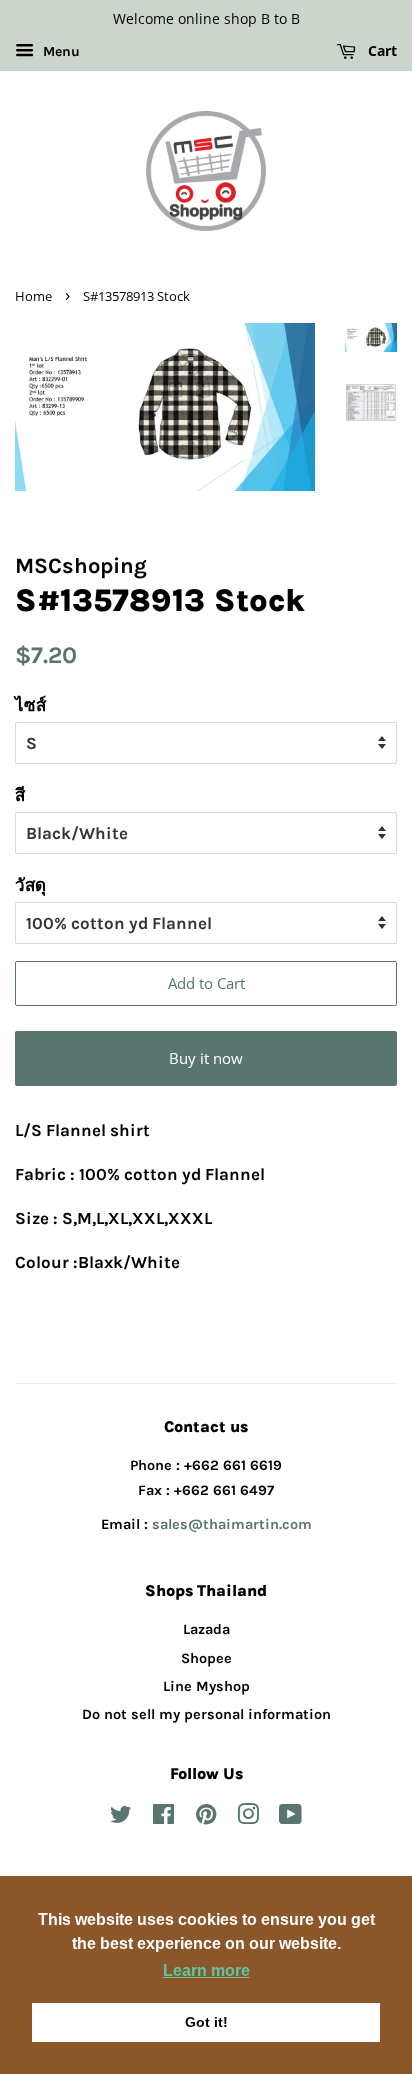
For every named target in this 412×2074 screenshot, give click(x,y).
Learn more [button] (206, 1970)
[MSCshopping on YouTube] (290, 1818)
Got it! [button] (206, 2022)
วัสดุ (30, 885)
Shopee (206, 1658)
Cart (380, 50)
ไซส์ (30, 705)
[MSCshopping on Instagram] (248, 1818)
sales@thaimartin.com (232, 1524)
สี (20, 795)
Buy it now (206, 1058)
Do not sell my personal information (206, 1714)
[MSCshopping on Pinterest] (206, 1818)
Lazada (206, 1629)
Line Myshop (206, 1686)
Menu (59, 51)
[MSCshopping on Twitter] (121, 1818)
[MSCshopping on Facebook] (163, 1818)
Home (33, 296)
